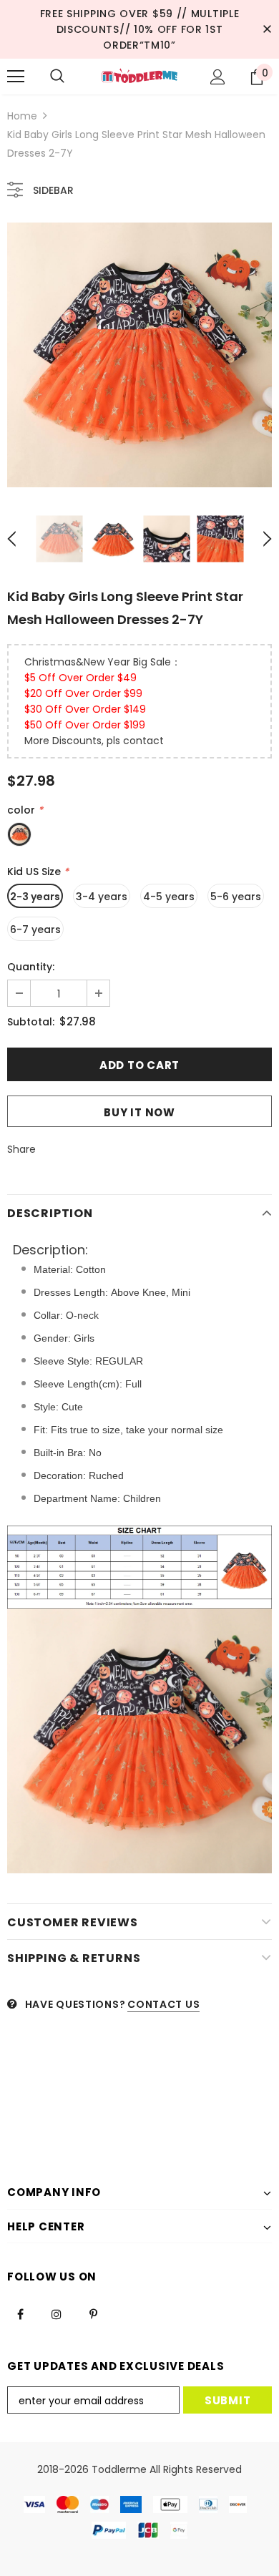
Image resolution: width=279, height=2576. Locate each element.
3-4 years (102, 897)
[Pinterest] (93, 2313)
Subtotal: (31, 1022)
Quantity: (31, 967)
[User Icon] (218, 77)
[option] (139, 355)
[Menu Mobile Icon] (16, 77)
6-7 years (35, 930)
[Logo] (139, 76)
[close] (267, 29)
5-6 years (236, 897)
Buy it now (139, 1112)
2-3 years (35, 897)
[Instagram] (57, 2313)
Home (22, 116)
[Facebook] (20, 2313)
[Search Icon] (57, 77)
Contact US (163, 2004)
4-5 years (169, 897)
